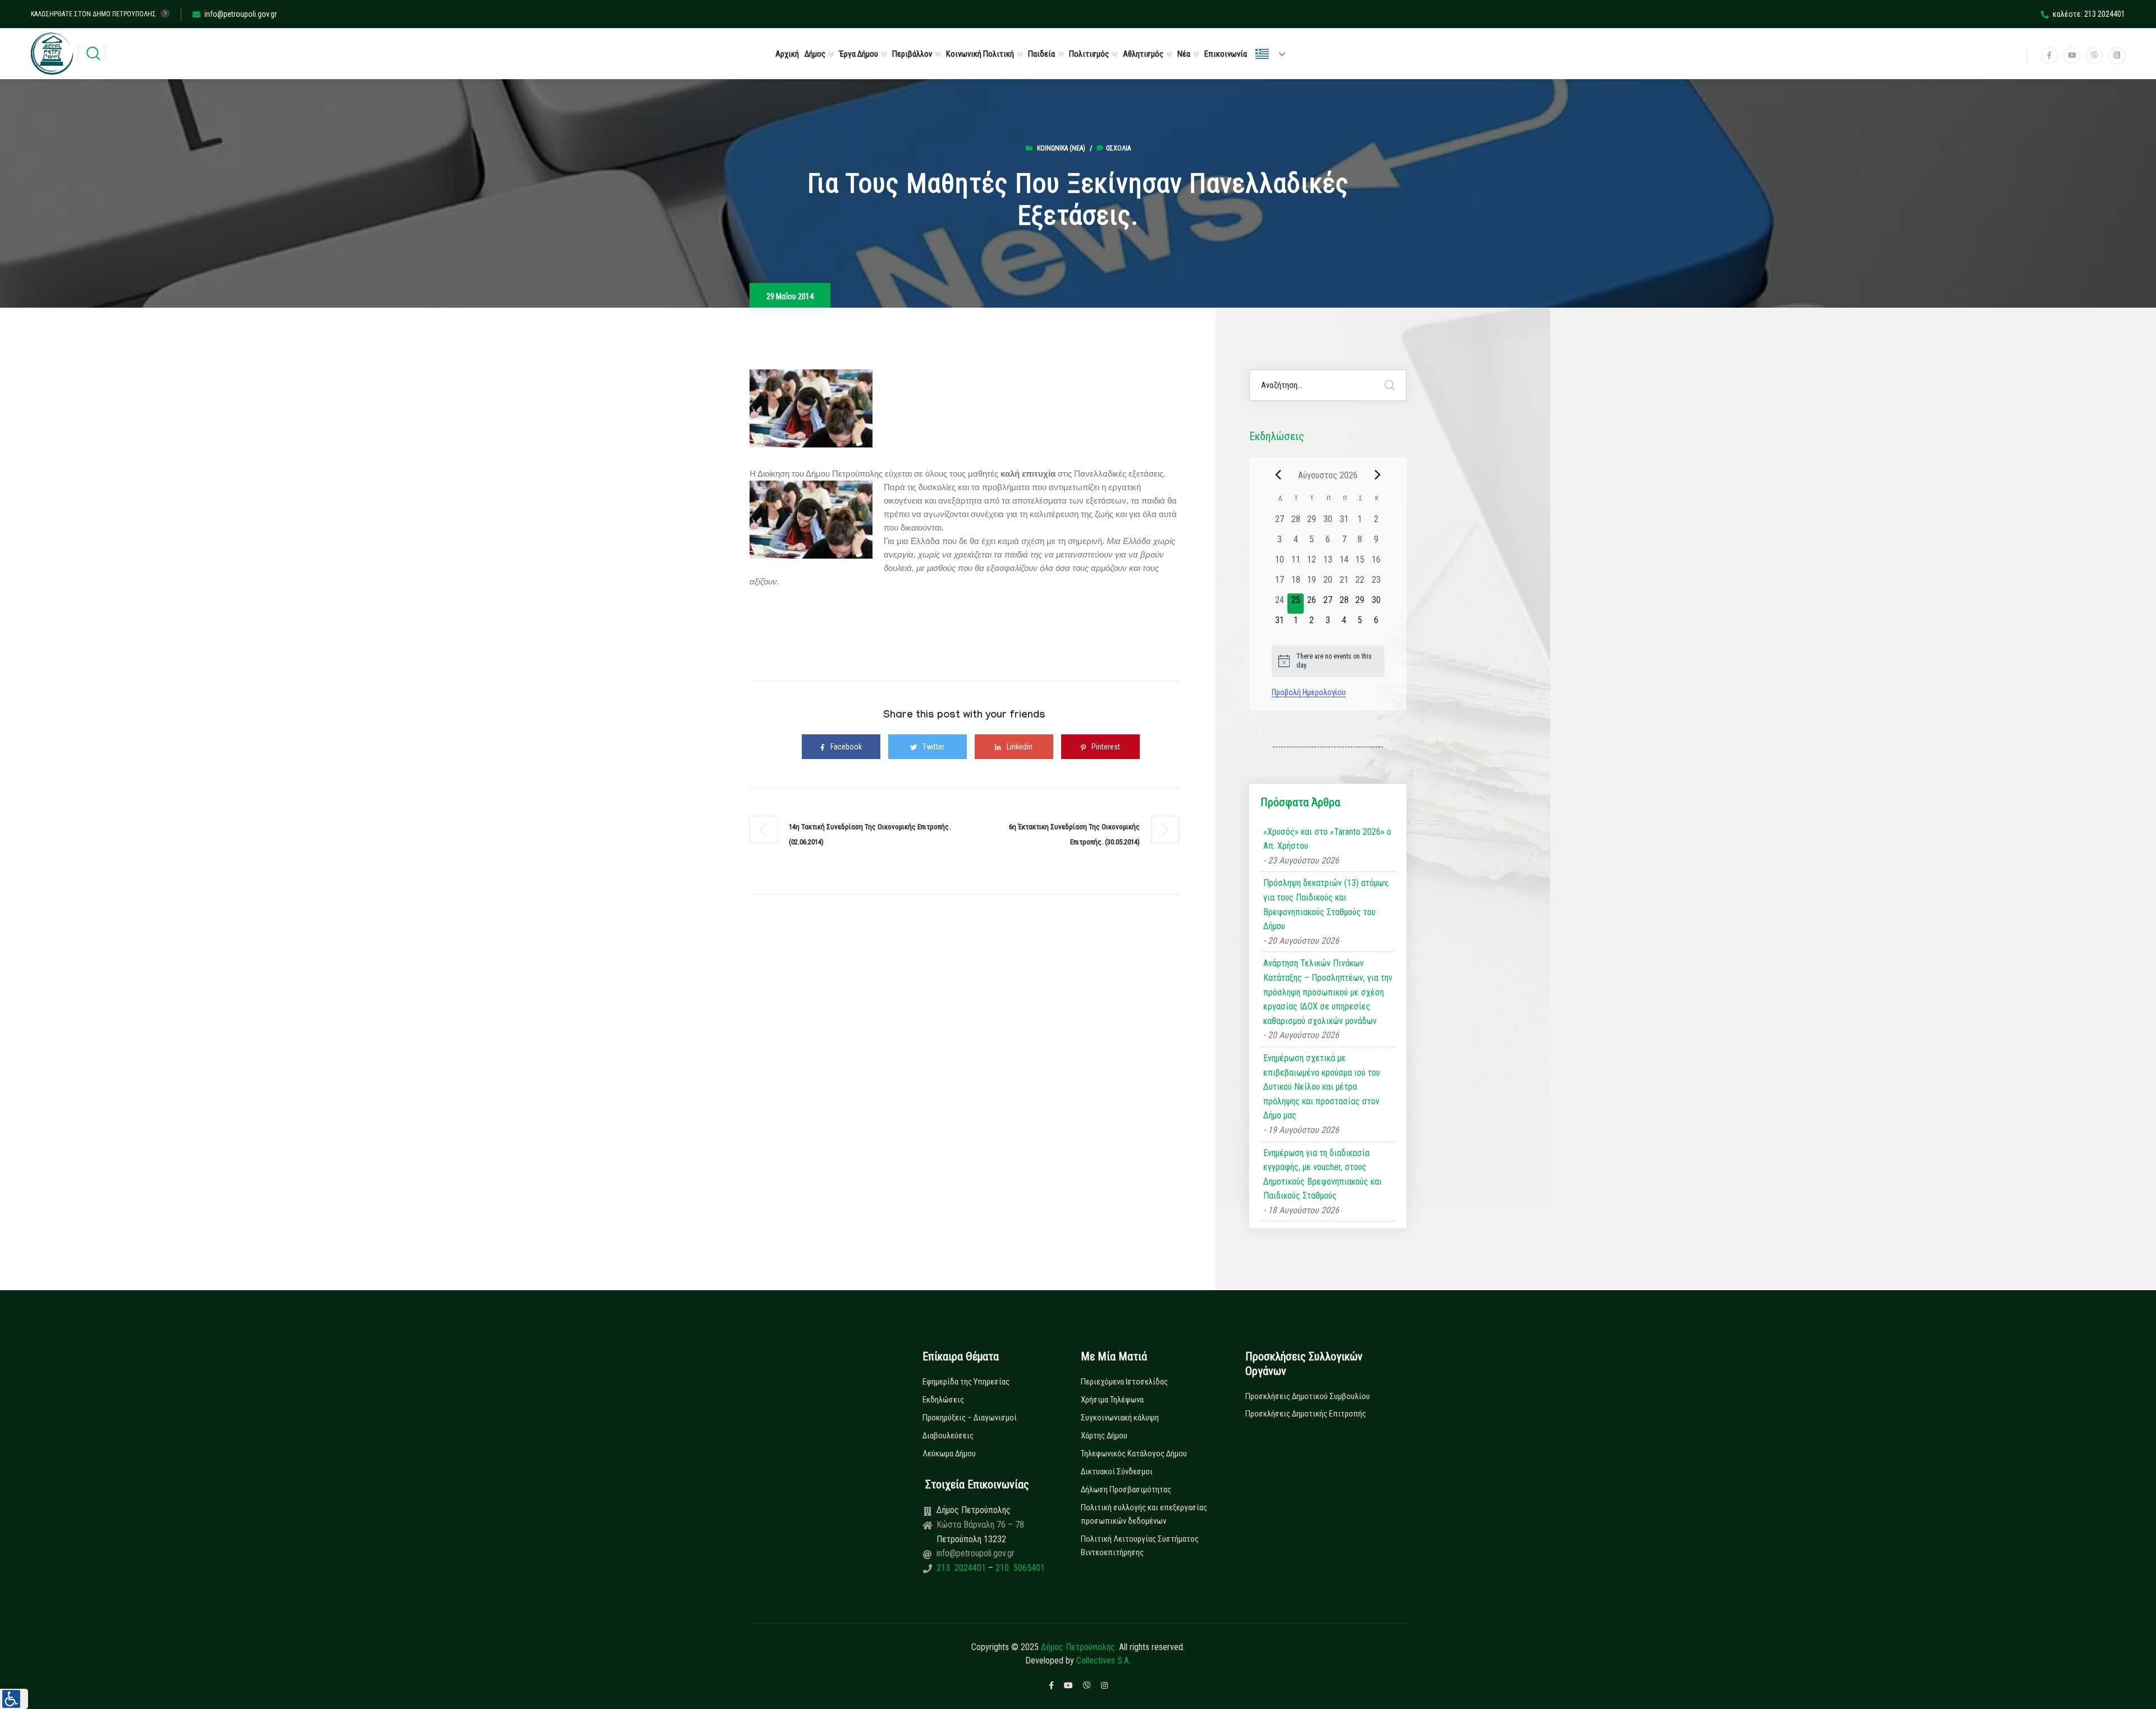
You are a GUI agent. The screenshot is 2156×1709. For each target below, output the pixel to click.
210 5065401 (1019, 1568)
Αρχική (787, 54)
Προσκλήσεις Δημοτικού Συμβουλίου (1308, 1396)
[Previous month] (1278, 475)
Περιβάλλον (912, 54)
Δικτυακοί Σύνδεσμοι (1117, 1472)
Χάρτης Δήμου (1104, 1436)
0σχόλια (1118, 148)
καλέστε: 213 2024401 (2089, 14)
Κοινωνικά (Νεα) (1061, 148)
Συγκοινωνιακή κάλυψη (1120, 1418)
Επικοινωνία (1226, 54)
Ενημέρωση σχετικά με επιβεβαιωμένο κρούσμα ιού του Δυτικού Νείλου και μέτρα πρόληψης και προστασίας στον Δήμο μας (1322, 1087)
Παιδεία (1042, 54)
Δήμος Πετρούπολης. (1079, 1647)
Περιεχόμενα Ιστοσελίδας (1124, 1382)
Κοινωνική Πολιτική (980, 54)
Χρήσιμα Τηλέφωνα (1112, 1400)
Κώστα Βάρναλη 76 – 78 (980, 1525)
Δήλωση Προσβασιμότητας (1126, 1489)
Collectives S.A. (1104, 1660)
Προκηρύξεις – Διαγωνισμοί (970, 1418)
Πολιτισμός (1089, 54)
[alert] (1328, 661)
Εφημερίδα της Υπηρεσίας (966, 1382)
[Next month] (1378, 475)
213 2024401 (962, 1568)
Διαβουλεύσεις (948, 1436)
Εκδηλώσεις (943, 1400)
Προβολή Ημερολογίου (1309, 692)
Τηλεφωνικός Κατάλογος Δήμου (1134, 1454)
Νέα (1184, 54)
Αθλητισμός (1143, 54)
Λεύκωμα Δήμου (949, 1454)
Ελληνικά (1275, 54)
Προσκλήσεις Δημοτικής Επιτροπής (1306, 1414)
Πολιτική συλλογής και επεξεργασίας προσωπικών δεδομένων (1144, 1514)
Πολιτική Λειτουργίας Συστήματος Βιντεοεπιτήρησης (1140, 1546)
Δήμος (815, 54)
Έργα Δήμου (859, 54)
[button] (14, 1699)
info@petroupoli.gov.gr (241, 14)
